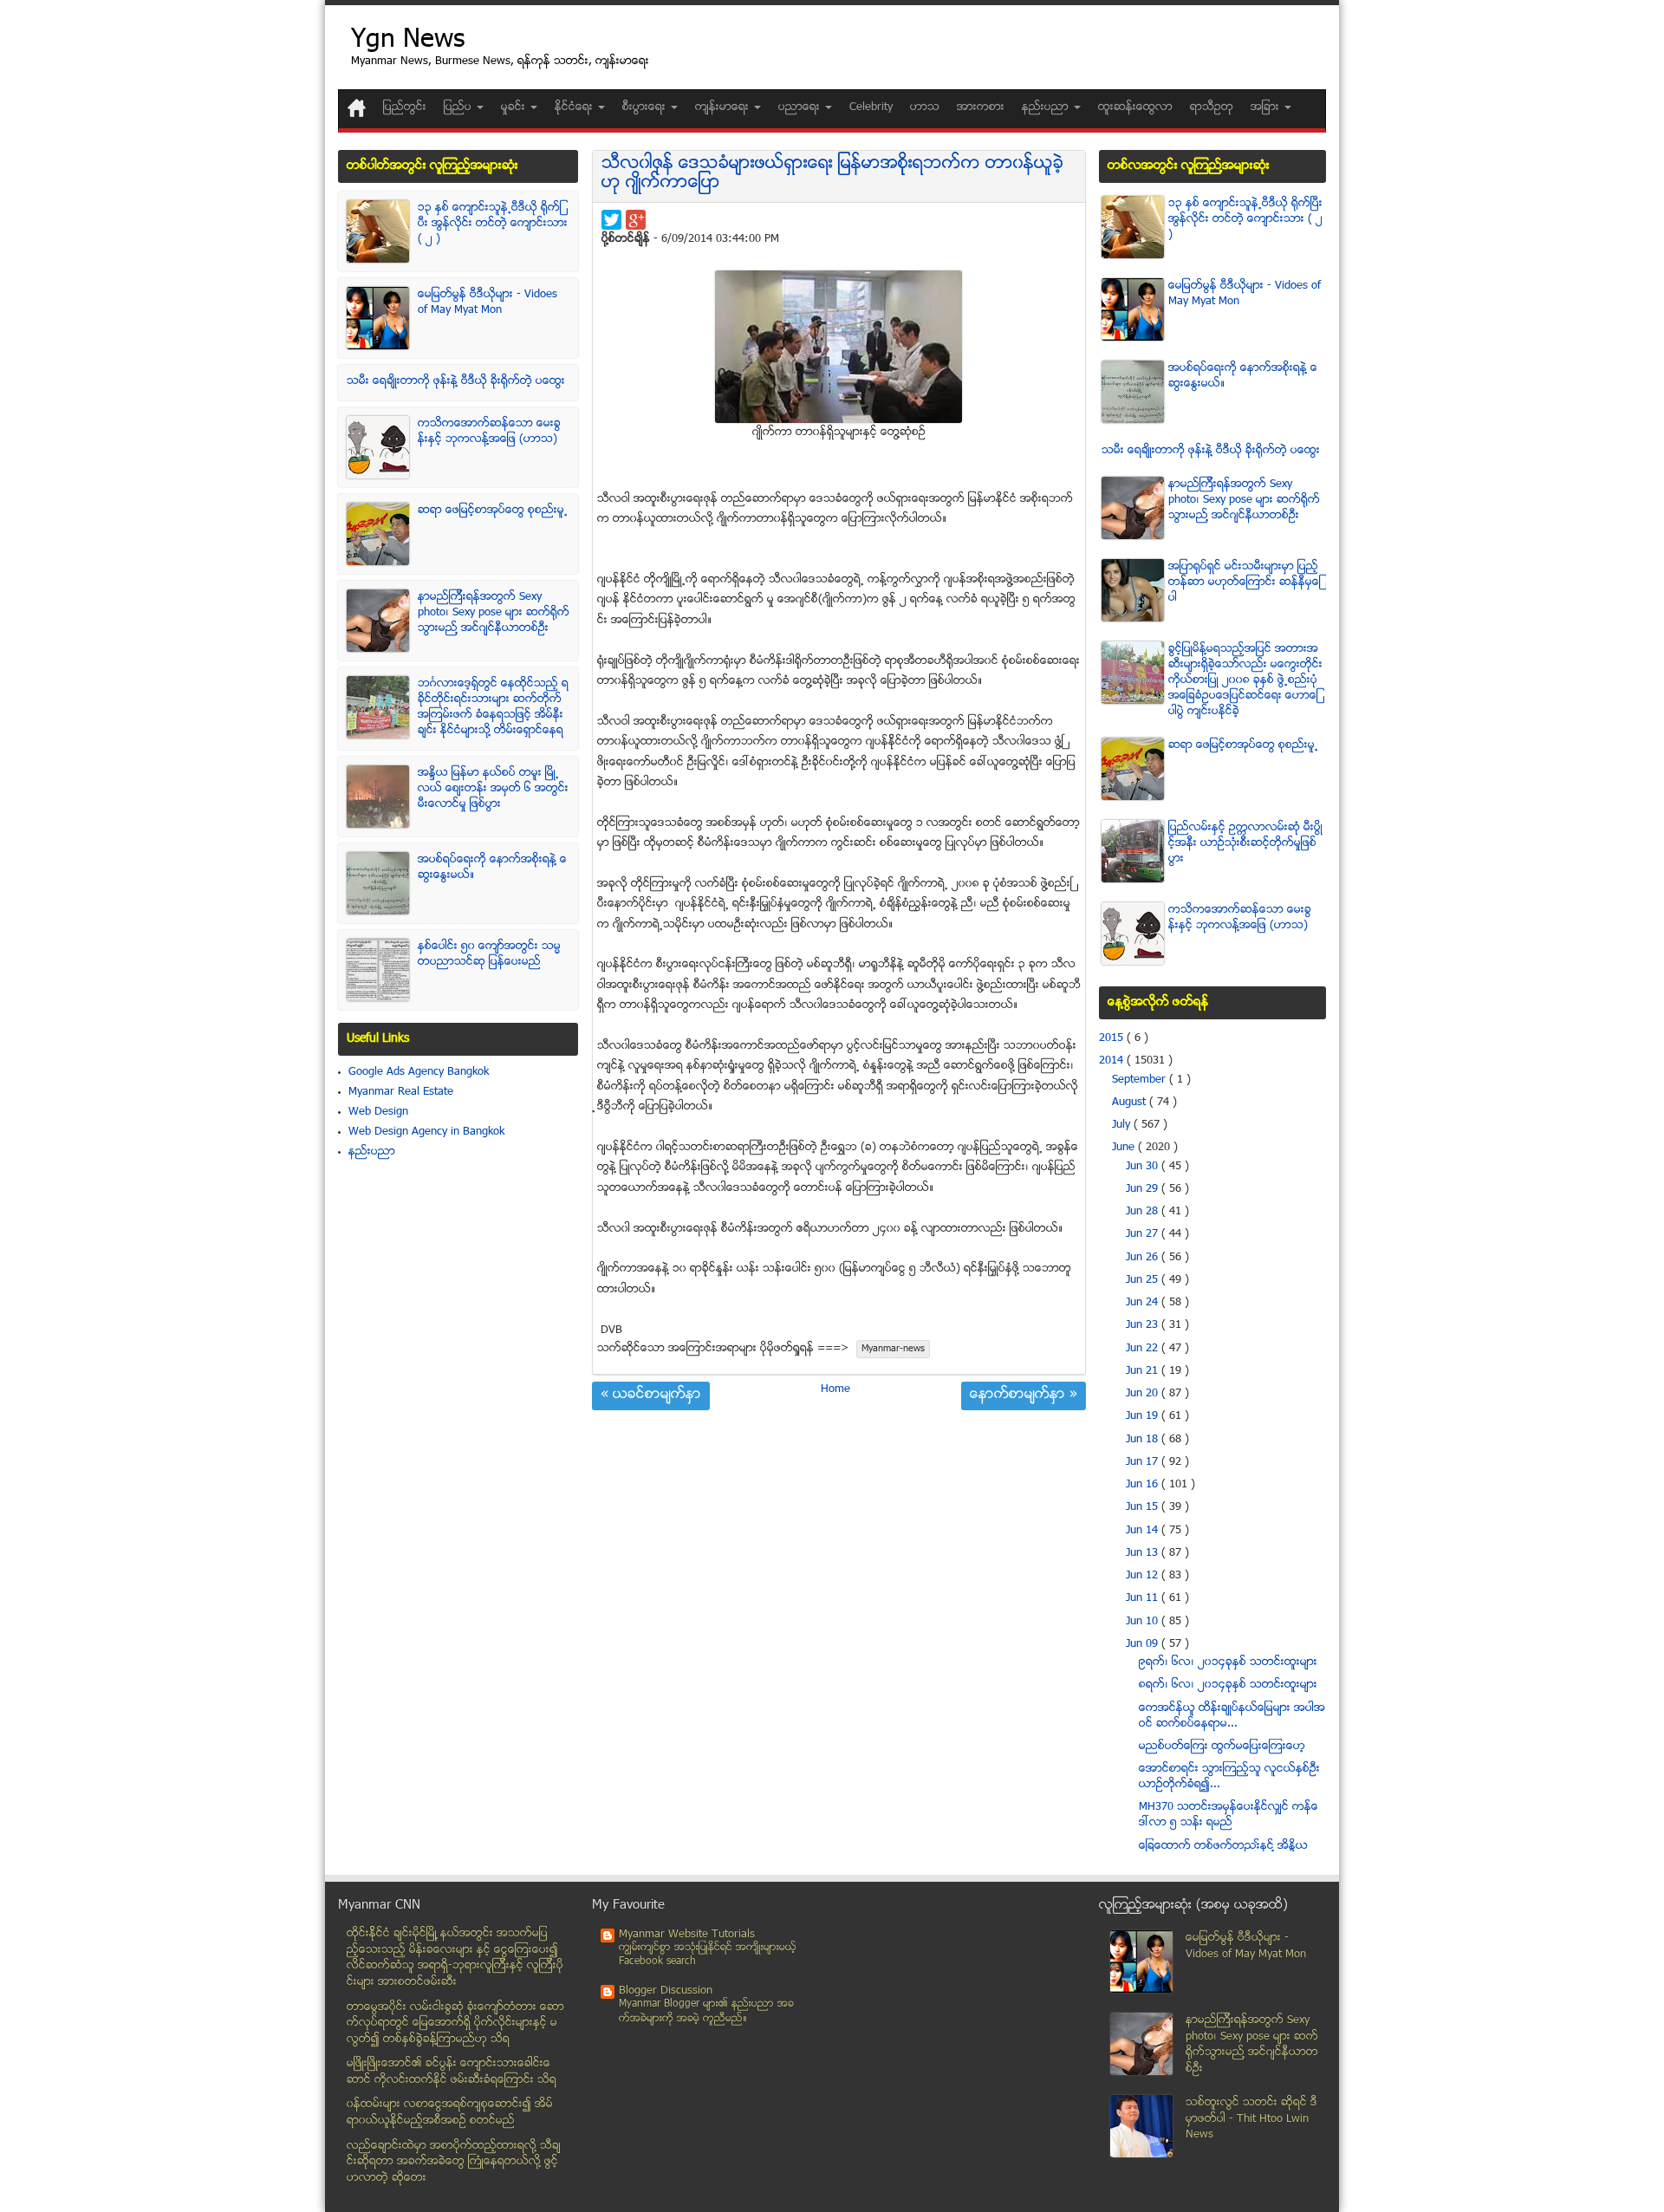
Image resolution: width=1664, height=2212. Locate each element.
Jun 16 (1144, 1485)
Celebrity (871, 107)
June (1125, 1148)
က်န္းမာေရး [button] (724, 107)
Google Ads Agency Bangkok (419, 1072)
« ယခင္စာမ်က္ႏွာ (651, 1396)
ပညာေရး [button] (801, 107)
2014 (1113, 1061)
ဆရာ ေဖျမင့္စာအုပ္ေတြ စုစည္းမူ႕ (493, 511)
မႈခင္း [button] (515, 107)
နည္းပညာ (372, 1152)
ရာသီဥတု (1212, 107)
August (1131, 1103)
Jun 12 (1144, 1576)
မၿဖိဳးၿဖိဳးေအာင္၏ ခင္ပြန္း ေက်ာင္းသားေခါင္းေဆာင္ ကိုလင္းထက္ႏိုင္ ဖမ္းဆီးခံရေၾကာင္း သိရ (452, 2072)
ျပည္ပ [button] (459, 107)
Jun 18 (1144, 1440)
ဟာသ (925, 107)
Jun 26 (1144, 1258)
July (1123, 1125)
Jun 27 (1144, 1234)
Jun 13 (1144, 1553)
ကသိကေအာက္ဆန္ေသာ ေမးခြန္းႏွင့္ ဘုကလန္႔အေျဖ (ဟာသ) (489, 432)
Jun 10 (1144, 1622)
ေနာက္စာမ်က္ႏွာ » (1024, 1396)
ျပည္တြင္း (405, 107)
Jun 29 (1144, 1189)
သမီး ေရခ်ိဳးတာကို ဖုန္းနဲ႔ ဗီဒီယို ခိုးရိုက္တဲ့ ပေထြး (456, 381)
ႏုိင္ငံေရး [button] (575, 107)
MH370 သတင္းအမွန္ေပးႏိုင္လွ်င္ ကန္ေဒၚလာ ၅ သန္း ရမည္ (1228, 1815)
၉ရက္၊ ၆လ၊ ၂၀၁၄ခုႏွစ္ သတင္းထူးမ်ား (1228, 1662)
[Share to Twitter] (611, 220)
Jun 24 (1144, 1303)
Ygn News (408, 41)
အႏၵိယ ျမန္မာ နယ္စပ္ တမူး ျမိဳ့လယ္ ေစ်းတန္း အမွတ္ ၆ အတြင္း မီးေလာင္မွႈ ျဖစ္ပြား (493, 789)
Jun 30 (1144, 1167)
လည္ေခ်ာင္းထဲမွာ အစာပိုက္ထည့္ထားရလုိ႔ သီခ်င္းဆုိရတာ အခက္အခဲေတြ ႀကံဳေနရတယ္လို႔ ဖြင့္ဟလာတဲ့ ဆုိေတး (454, 2162)
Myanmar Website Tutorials (687, 1935)
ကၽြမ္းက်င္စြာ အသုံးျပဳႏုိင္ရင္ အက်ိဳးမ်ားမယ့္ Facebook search (708, 1955)
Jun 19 (1144, 1416)
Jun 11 (1144, 1598)
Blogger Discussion (666, 1991)
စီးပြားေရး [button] (646, 107)
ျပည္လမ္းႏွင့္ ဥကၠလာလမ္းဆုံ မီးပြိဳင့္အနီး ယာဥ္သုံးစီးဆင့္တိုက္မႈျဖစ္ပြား (1245, 843)
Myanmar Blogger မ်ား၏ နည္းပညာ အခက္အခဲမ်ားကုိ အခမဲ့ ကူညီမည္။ (706, 2011)
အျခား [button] (1267, 107)
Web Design (378, 1112)
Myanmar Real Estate (401, 1092)
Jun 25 (1144, 1280)
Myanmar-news (893, 1349)
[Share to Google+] (636, 220)
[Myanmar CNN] (357, 108)
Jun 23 (1144, 1325)
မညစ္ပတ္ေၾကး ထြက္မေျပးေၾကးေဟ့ (1222, 1747)
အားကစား (981, 107)
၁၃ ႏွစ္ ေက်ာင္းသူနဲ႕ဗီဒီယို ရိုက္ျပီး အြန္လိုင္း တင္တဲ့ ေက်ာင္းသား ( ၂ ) (493, 224)
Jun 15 (1144, 1507)
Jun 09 (1144, 1644)
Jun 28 (1144, 1212)
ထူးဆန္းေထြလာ (1135, 107)
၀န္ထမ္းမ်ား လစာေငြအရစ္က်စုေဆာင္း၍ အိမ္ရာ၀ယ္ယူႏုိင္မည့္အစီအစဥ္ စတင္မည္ (450, 2113)
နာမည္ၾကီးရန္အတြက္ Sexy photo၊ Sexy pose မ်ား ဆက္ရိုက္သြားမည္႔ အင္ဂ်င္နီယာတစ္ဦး (494, 613)
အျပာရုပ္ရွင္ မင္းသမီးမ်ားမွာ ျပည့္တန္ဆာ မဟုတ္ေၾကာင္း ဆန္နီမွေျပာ (1245, 582)
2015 (1113, 1038)
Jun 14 (1144, 1531)
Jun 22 (1144, 1349)
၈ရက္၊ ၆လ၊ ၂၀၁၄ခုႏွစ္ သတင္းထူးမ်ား (1228, 1685)
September (1141, 1080)
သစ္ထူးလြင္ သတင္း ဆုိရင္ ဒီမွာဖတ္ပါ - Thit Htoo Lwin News (1251, 2119)
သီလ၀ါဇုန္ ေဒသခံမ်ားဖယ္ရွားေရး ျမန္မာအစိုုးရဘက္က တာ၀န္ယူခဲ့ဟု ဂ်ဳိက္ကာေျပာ (832, 174)
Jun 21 (1144, 1371)
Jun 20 (1144, 1394)
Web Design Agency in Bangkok (426, 1132)
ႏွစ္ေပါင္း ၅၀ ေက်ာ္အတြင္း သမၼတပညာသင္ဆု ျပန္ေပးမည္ (489, 954)
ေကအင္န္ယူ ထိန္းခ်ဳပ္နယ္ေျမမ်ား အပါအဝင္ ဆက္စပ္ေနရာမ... (1232, 1716)
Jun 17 (1144, 1462)
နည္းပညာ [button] (1047, 107)
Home (835, 1389)
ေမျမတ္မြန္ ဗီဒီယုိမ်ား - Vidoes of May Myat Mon (487, 303)
